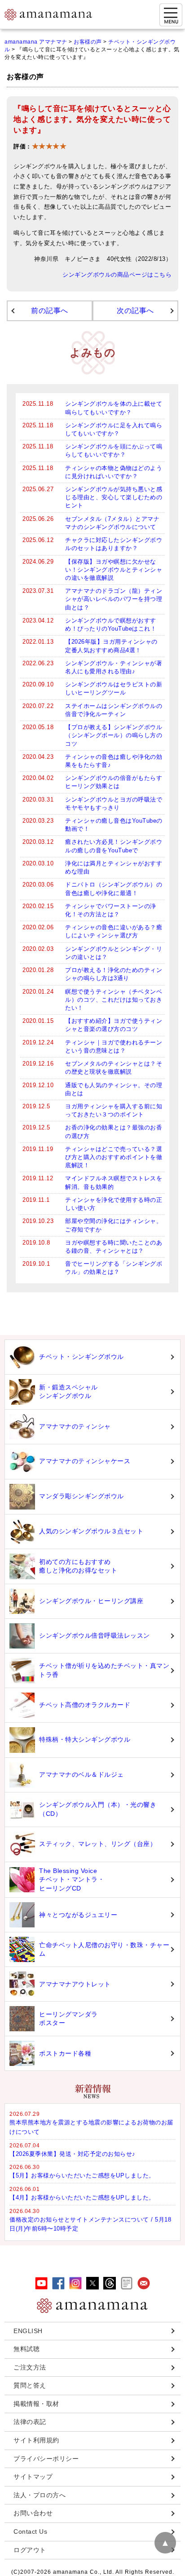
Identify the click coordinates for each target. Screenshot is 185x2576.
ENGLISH (28, 2331)
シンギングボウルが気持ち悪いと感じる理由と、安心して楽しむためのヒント (114, 497)
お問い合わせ (33, 2513)
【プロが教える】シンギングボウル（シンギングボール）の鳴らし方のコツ (114, 735)
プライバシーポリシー (46, 2459)
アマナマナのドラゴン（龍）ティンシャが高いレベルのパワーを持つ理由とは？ (114, 599)
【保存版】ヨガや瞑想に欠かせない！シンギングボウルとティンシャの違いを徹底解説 (114, 570)
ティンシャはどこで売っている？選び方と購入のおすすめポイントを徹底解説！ (114, 1157)
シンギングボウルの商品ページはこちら (117, 275)
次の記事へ (135, 311)
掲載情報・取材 (36, 2404)
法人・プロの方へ (40, 2495)
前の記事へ (50, 311)
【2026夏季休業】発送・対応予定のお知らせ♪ (73, 2154)
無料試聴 (26, 2349)
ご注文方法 (30, 2367)
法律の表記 (30, 2422)
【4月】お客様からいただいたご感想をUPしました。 (82, 2197)
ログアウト (30, 2550)
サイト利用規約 (36, 2440)
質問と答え (30, 2385)
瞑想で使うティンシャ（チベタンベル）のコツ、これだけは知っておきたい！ (114, 1000)
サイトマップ (33, 2477)
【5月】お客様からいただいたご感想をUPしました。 (82, 2175)
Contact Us (30, 2531)
